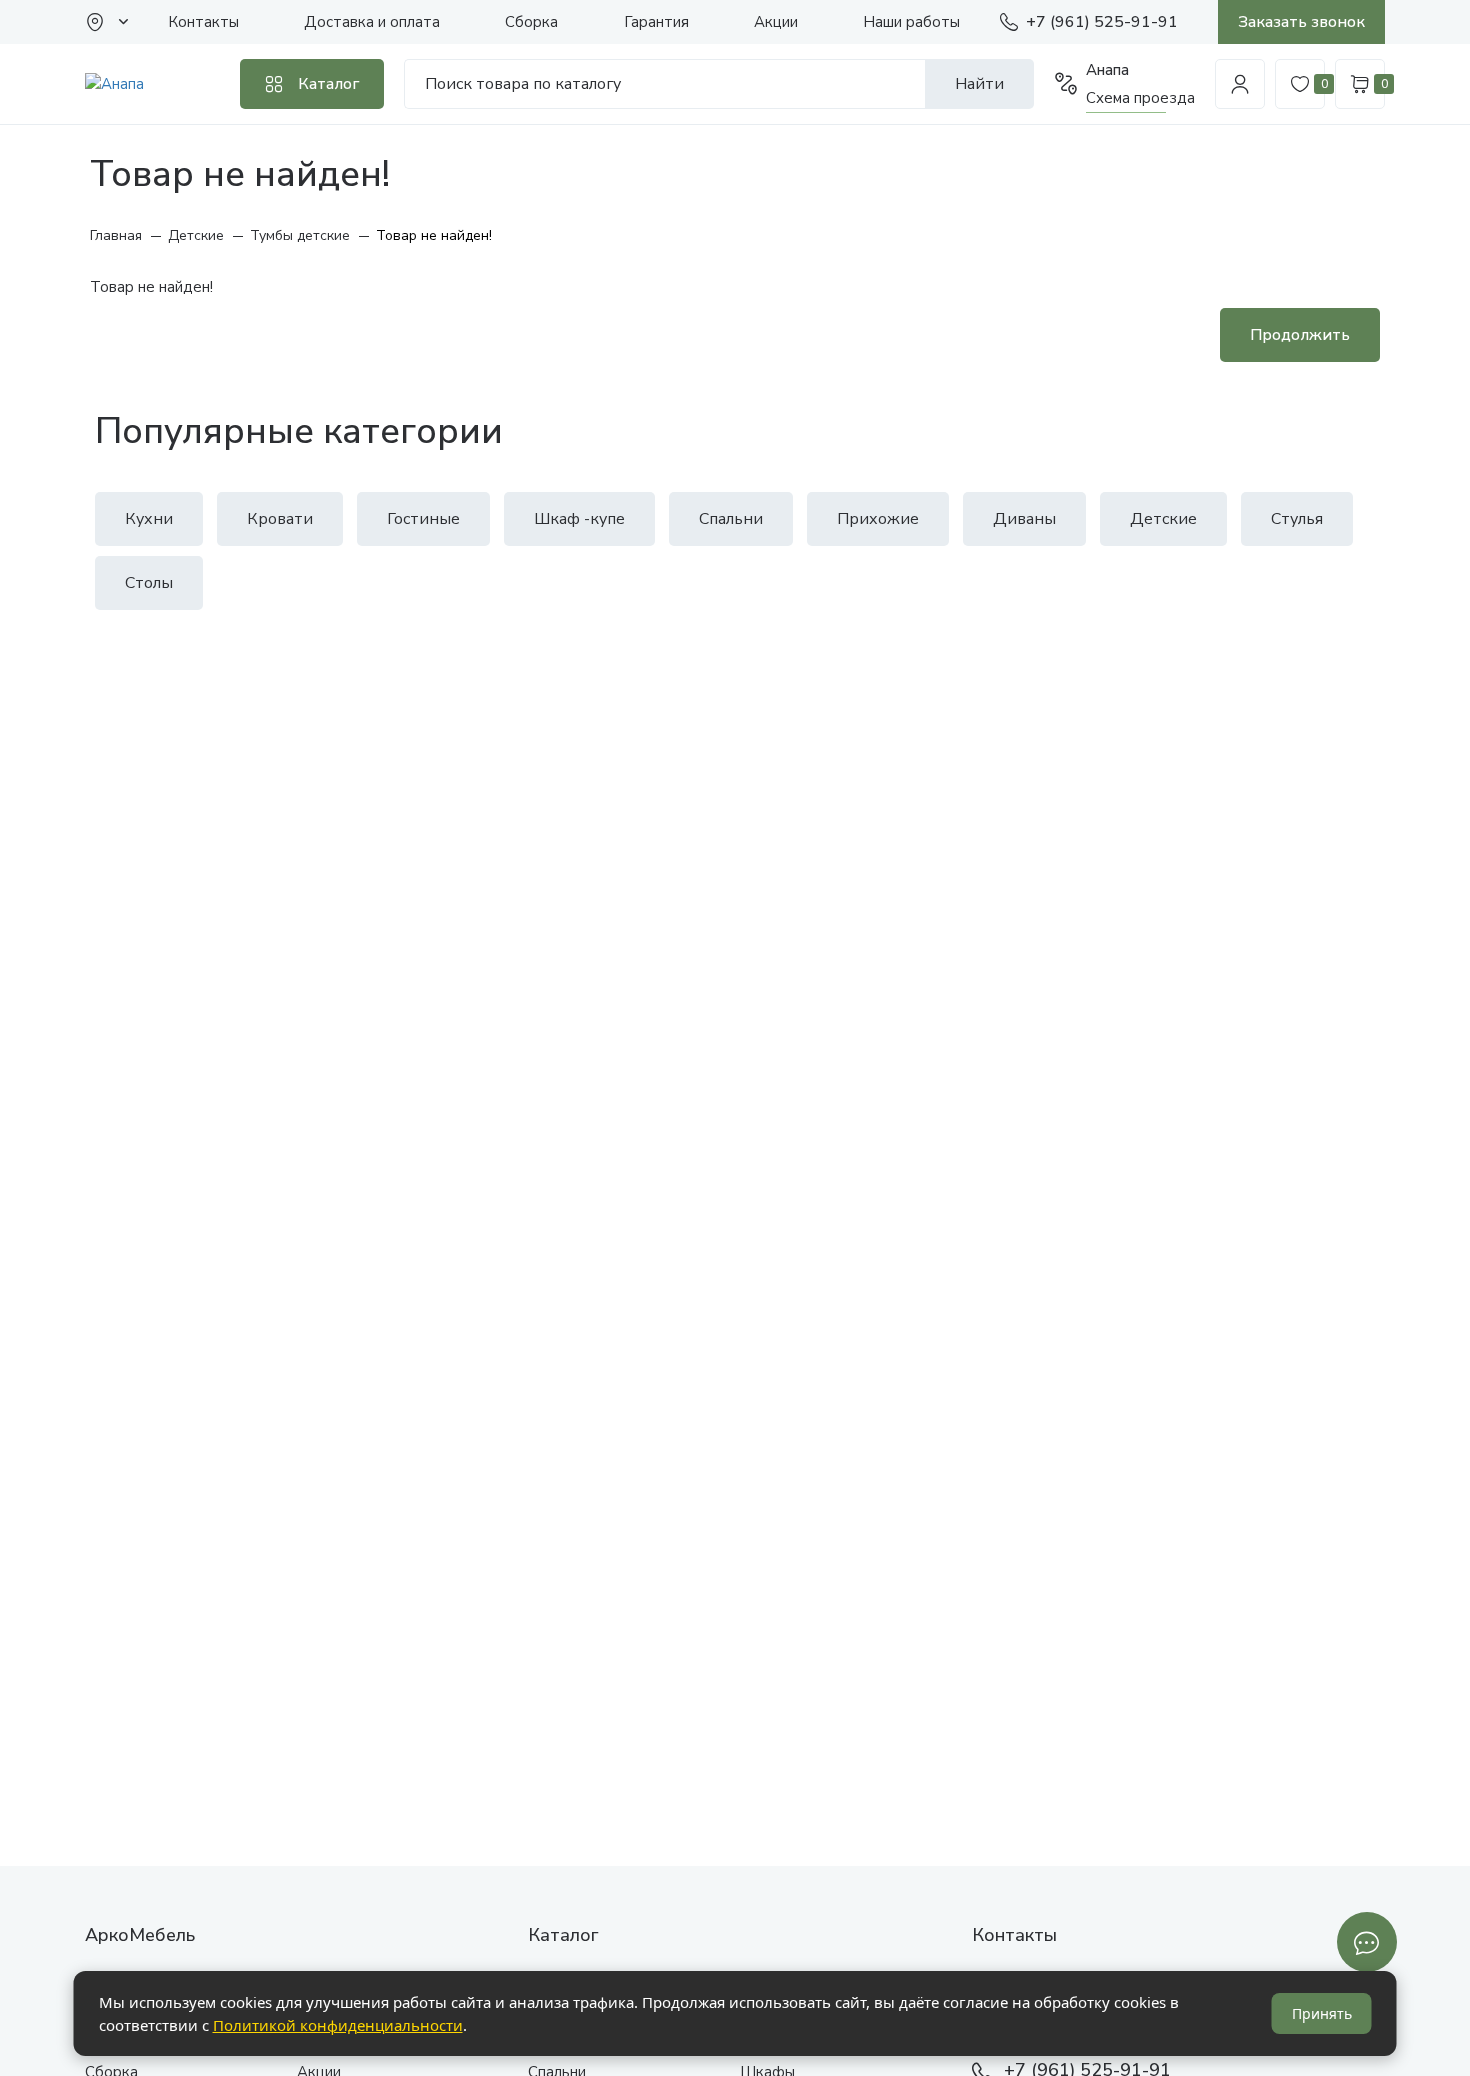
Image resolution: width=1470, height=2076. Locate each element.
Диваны (1024, 519)
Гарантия (656, 22)
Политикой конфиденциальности (338, 2025)
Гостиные (423, 519)
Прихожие (878, 519)
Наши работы (911, 22)
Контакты (203, 22)
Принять (1322, 2013)
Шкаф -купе (579, 519)
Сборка (531, 22)
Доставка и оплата (372, 22)
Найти (979, 84)
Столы (149, 583)
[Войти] (1240, 84)
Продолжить (1300, 335)
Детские (1163, 519)
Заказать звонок (1301, 22)
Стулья (1297, 519)
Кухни (149, 519)
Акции (776, 22)
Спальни (731, 519)
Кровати (280, 519)
